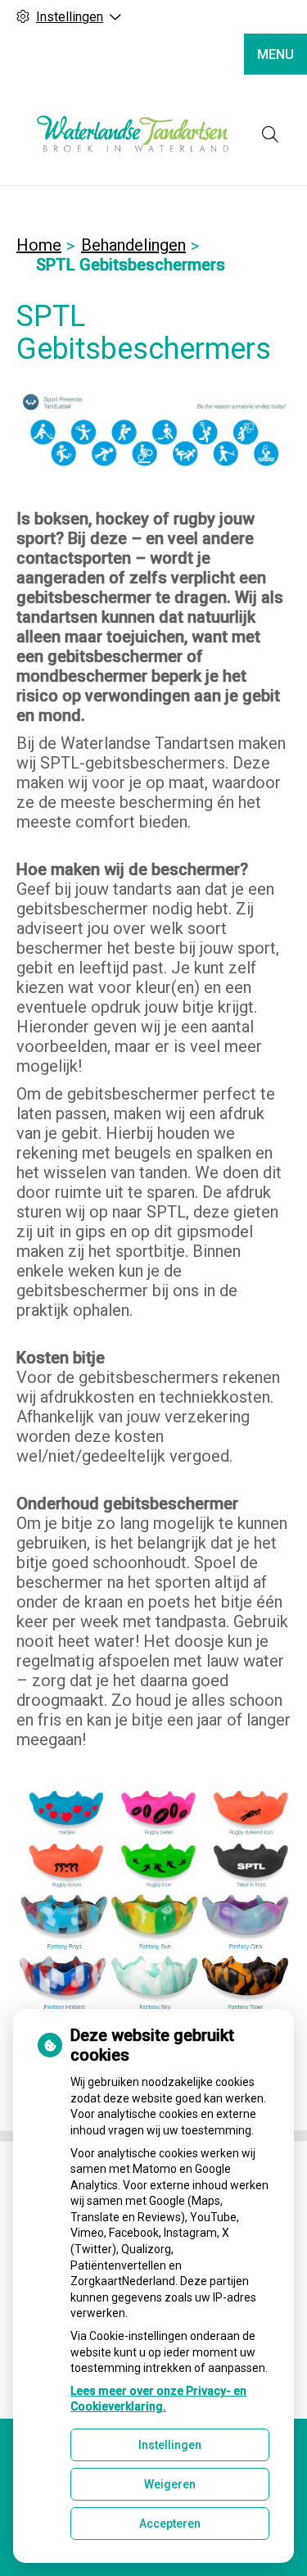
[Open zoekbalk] (270, 134)
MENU (275, 54)
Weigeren (170, 2484)
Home (39, 245)
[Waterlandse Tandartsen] (133, 134)
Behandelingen (133, 245)
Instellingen (170, 2445)
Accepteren (170, 2524)
